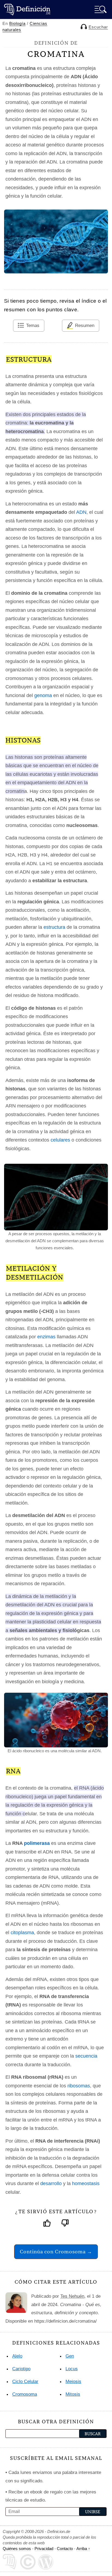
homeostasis (86, 2183)
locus (72, 2369)
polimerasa (37, 1843)
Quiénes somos (17, 2549)
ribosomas (79, 2086)
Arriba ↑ (83, 2549)
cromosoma (25, 2394)
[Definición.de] (27, 9)
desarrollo (51, 2183)
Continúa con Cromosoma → (56, 2252)
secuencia (86, 2056)
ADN (81, 512)
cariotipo (21, 2369)
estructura (54, 927)
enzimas (46, 1337)
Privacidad (44, 2549)
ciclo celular (25, 2382)
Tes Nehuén (72, 2296)
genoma (43, 695)
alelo (17, 2356)
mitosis (73, 2394)
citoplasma (22, 1933)
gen (70, 2356)
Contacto (65, 2549)
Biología (17, 23)
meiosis (73, 2382)
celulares (60, 1140)
